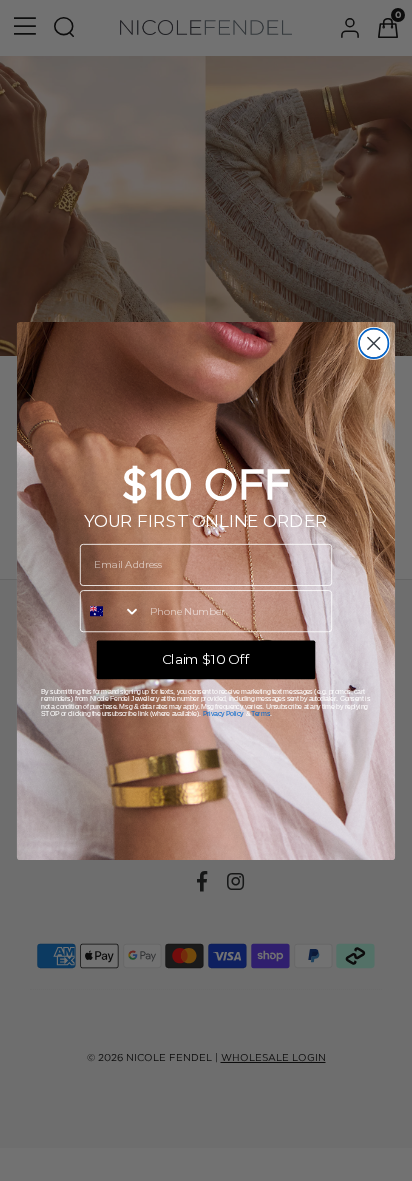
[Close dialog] (373, 342)
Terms (260, 713)
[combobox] (111, 610)
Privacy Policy (223, 713)
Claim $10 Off (206, 659)
